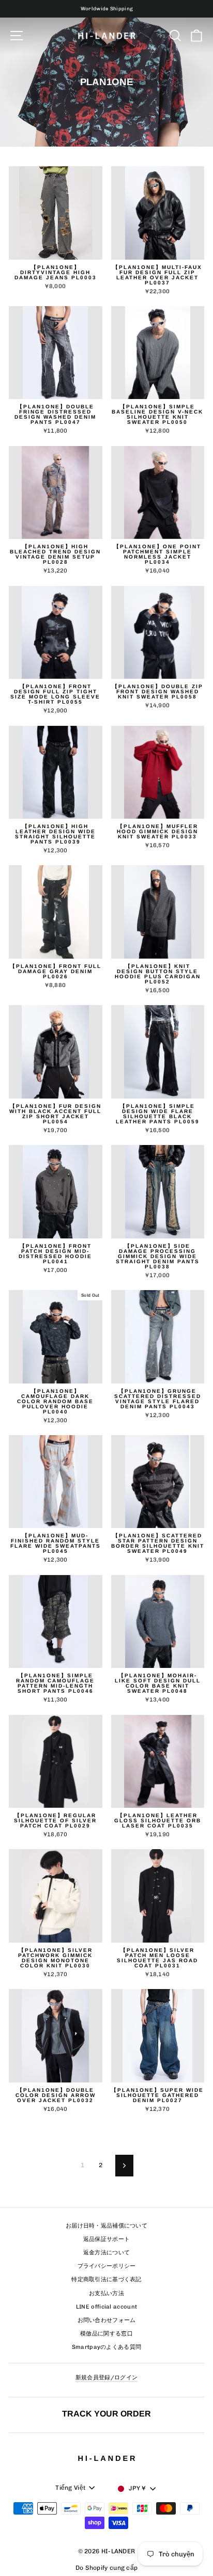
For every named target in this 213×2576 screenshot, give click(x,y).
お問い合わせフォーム (107, 2320)
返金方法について (106, 2253)
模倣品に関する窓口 (106, 2334)
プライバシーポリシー (107, 2266)
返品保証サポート (106, 2239)
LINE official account (106, 2307)
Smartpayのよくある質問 (107, 2347)
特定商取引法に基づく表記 (106, 2279)
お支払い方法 (106, 2293)
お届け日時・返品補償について (106, 2226)
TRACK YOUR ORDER (106, 2413)
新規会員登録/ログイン (106, 2378)
